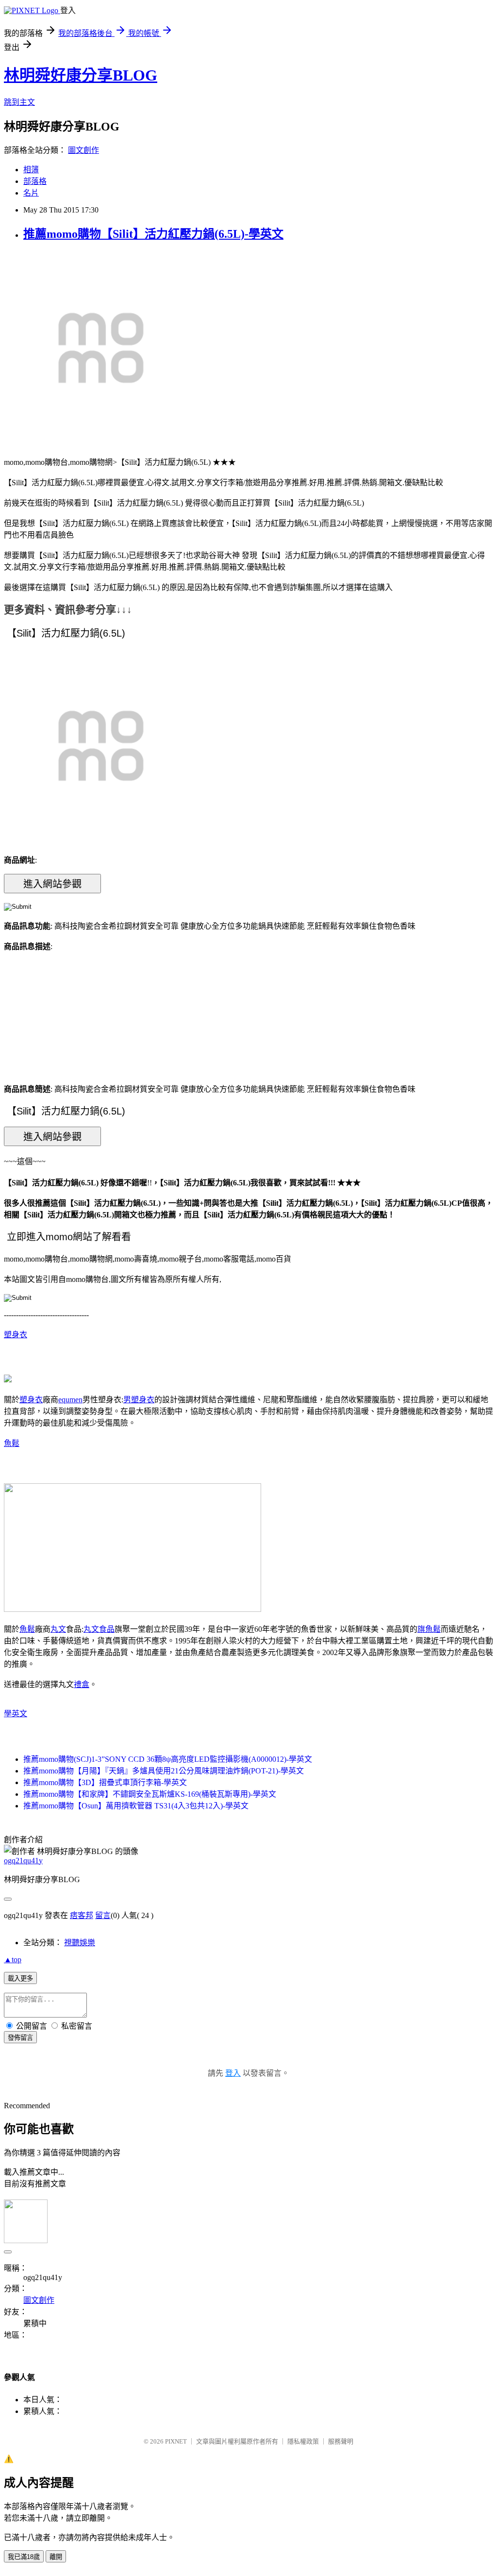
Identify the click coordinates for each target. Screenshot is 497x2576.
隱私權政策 (303, 2441)
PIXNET (176, 2441)
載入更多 (20, 1978)
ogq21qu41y (23, 1861)
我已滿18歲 (24, 2557)
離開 (56, 2557)
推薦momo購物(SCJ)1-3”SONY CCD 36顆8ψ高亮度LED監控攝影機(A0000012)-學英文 (168, 1759)
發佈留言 (20, 2038)
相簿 (31, 170)
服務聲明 (341, 2441)
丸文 (58, 1629)
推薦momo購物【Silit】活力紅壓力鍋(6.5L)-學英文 (153, 234)
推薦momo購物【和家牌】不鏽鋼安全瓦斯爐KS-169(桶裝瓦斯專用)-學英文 (150, 1794)
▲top (13, 1960)
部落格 (35, 181)
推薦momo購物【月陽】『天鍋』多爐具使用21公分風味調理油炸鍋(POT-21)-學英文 (164, 1771)
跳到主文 (19, 102)
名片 (31, 193)
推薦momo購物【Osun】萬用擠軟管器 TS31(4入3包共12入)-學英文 (136, 1806)
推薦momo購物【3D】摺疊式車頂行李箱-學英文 (105, 1782)
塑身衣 (16, 1335)
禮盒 (82, 1684)
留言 (103, 1915)
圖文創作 (83, 150)
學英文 (16, 1714)
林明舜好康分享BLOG (81, 75)
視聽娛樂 (80, 1943)
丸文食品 (99, 1629)
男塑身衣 (139, 1400)
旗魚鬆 (429, 1629)
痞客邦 (82, 1915)
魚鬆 (12, 1443)
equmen (70, 1400)
